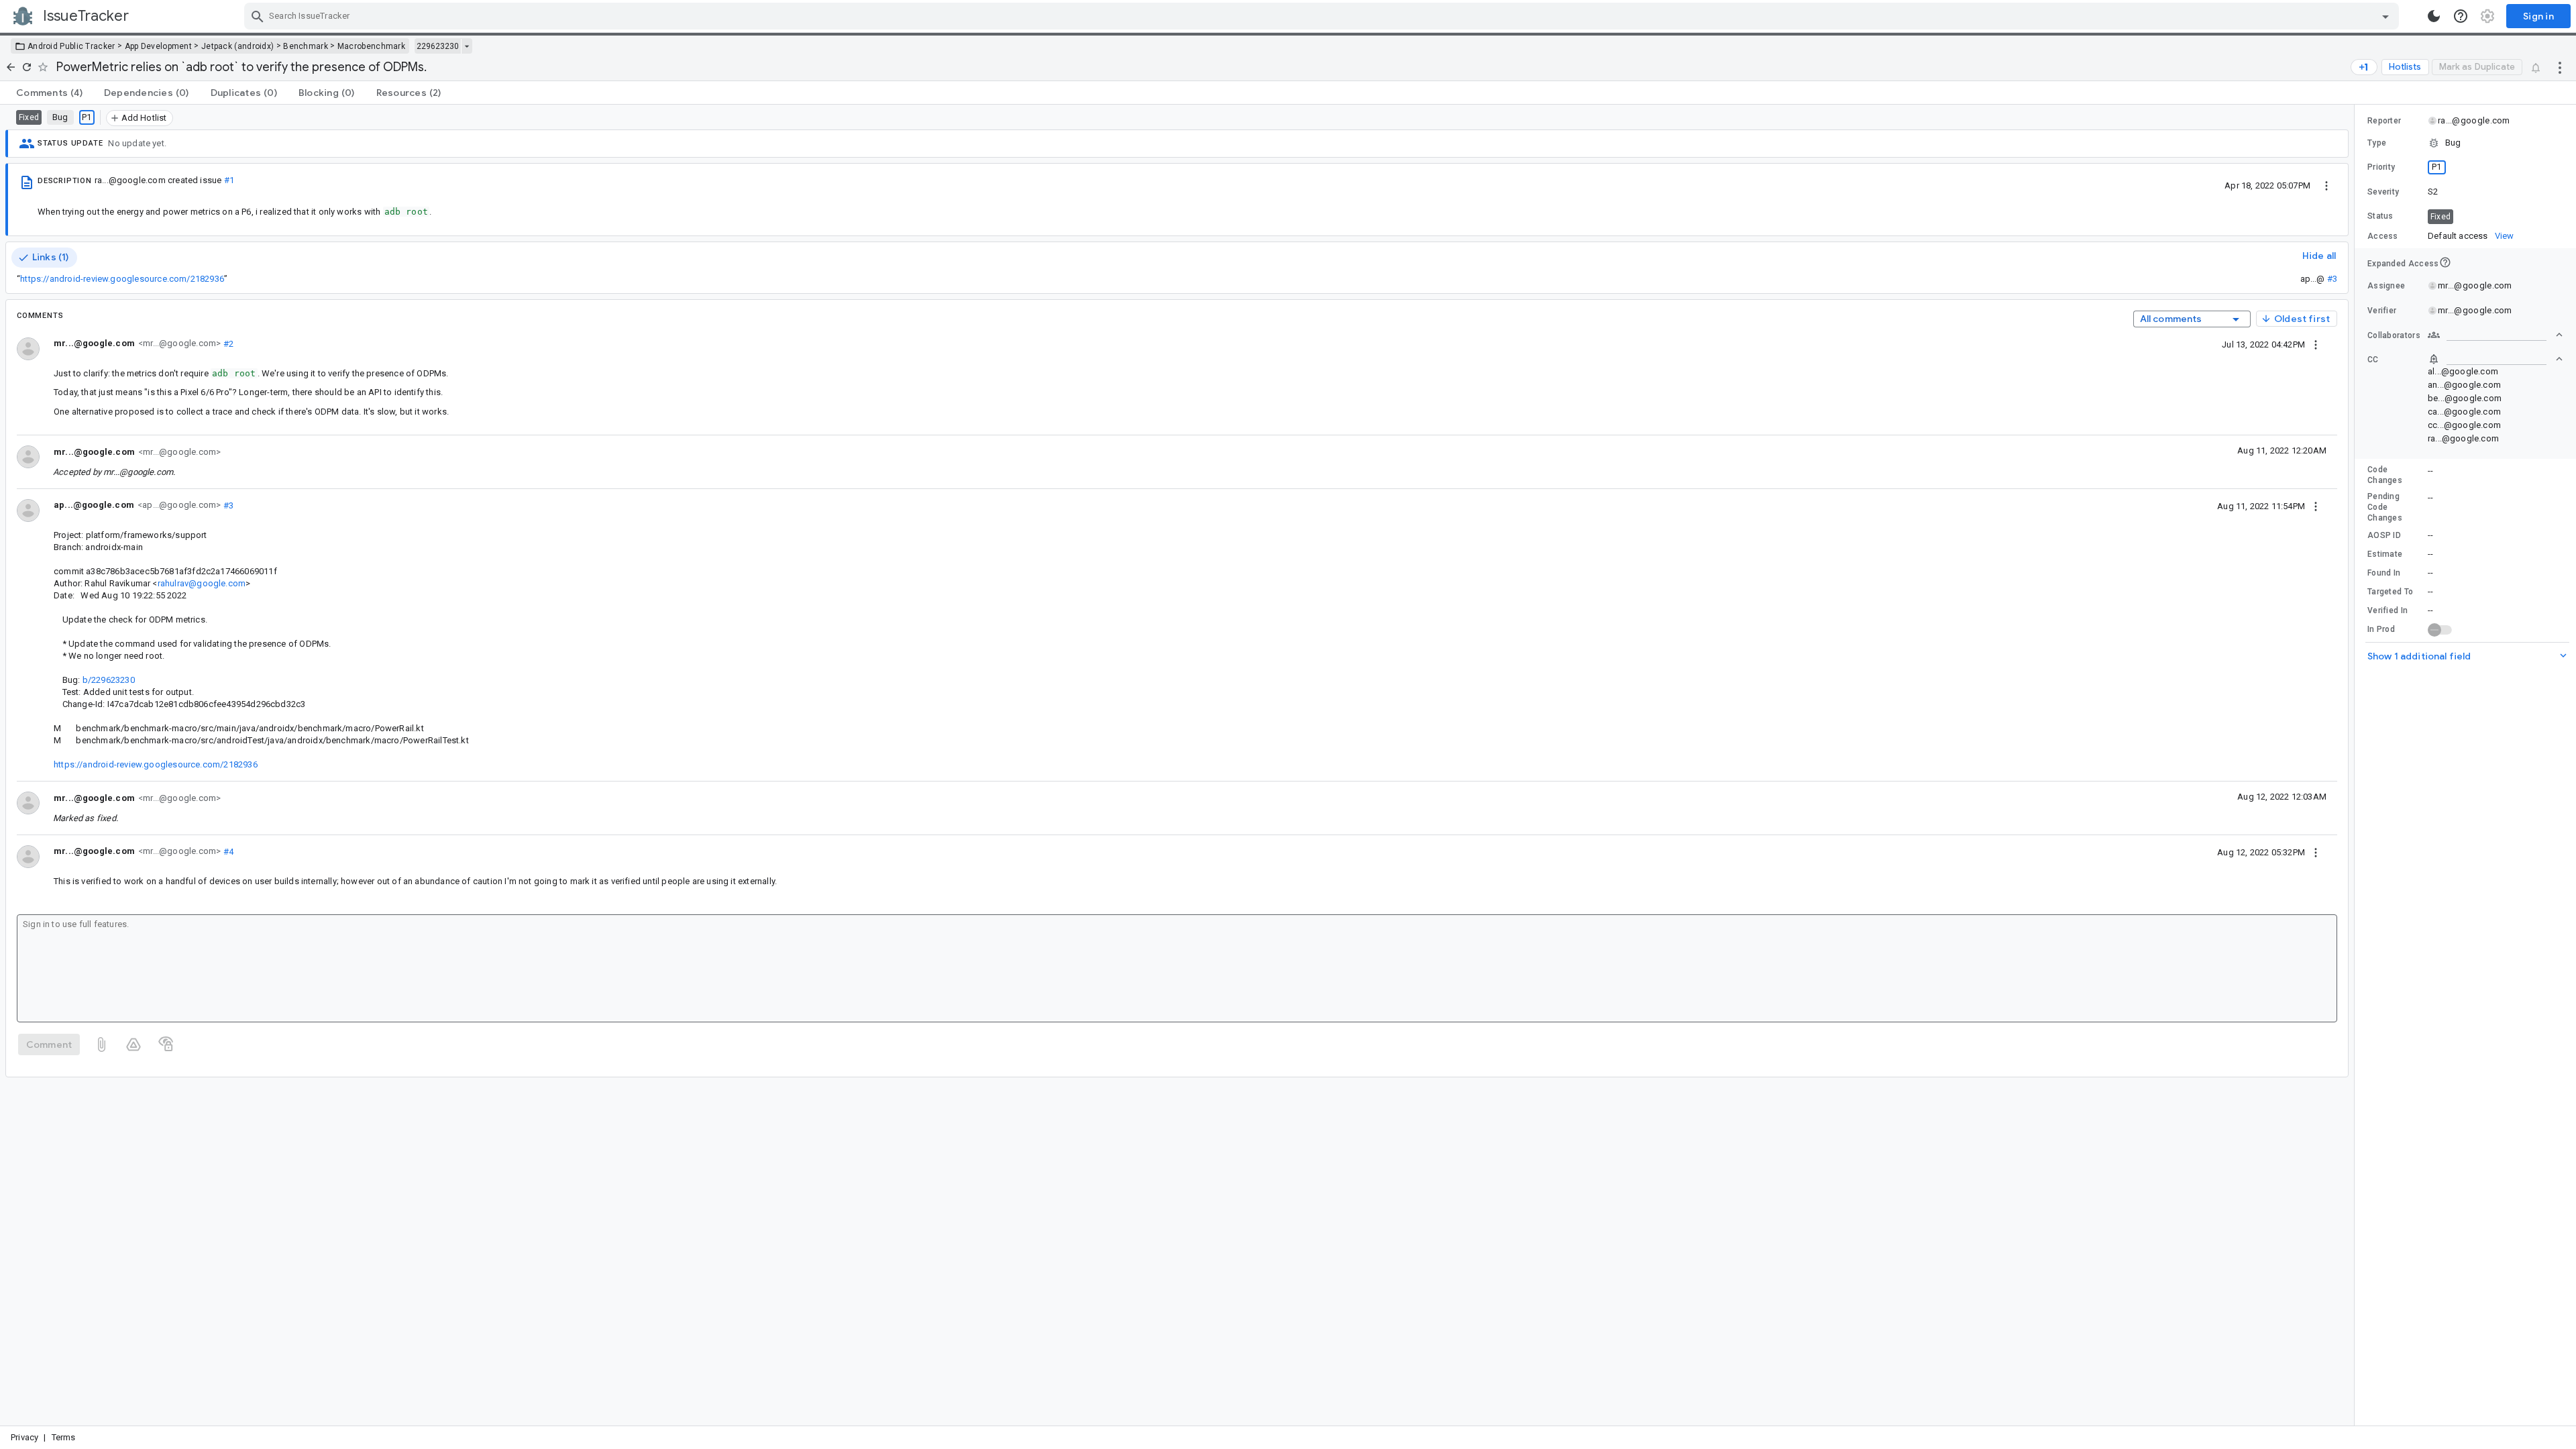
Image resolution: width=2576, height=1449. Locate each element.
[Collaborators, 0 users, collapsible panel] (2495, 335)
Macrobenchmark (371, 46)
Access (2383, 236)
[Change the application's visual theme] (2434, 16)
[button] (2465, 143)
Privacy (24, 1437)
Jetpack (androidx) (237, 46)
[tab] (49, 93)
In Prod (2381, 629)
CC (2373, 360)
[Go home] (11, 67)
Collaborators (2394, 335)
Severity (2383, 192)
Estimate (2385, 554)
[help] (2461, 16)
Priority (2381, 167)
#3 (2332, 279)
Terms (64, 1437)
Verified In (2387, 610)
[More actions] (2560, 67)
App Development (159, 46)
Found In (2384, 573)
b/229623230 (109, 680)
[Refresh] (27, 67)
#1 (229, 180)
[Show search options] (2385, 16)
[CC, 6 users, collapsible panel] (2495, 359)
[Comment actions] (2316, 344)
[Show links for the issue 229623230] (467, 46)
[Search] (258, 16)
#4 (227, 851)
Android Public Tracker (71, 46)
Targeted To (2390, 592)
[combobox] (1323, 16)
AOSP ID (2384, 535)
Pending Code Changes (2385, 507)
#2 (227, 343)
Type (2377, 143)
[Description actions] (2326, 185)
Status (2380, 216)
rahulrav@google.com (202, 583)
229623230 (438, 46)
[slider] (2357, 765)
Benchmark (306, 46)
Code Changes (2385, 475)
